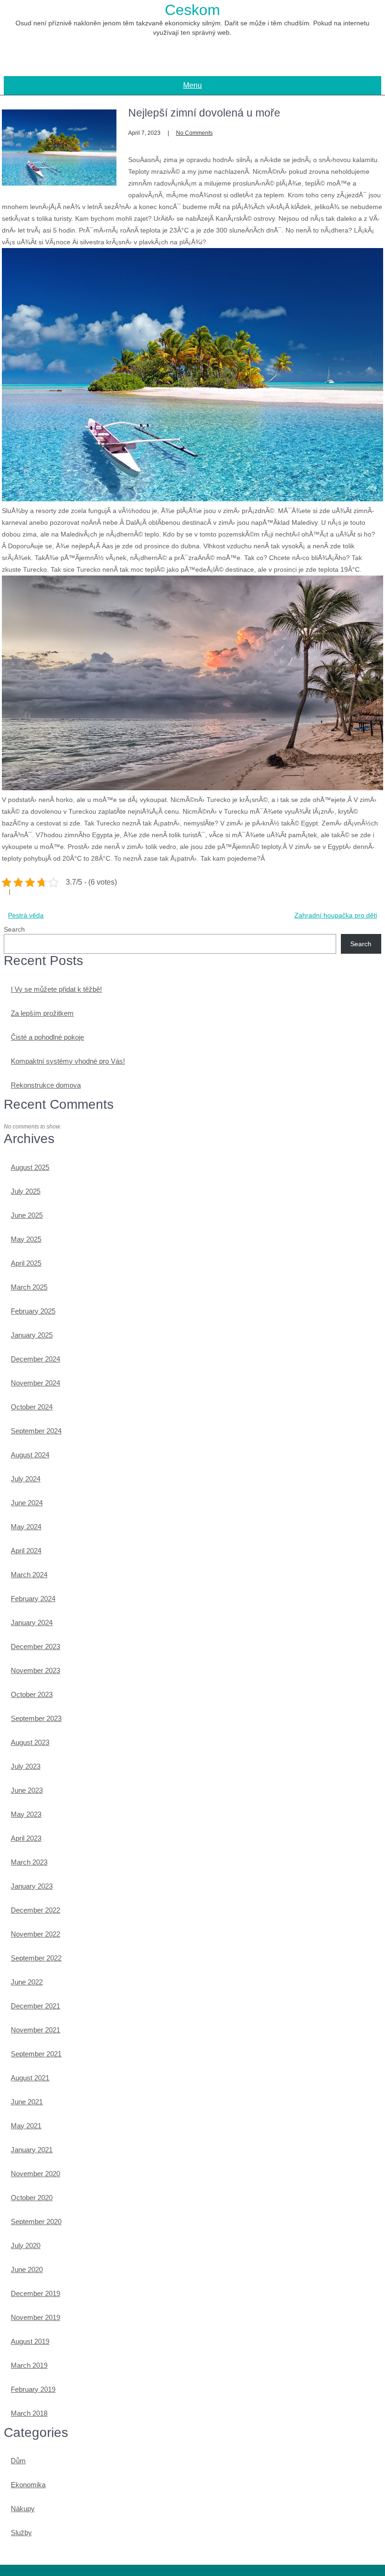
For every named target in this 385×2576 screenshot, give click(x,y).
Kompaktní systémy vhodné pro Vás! (68, 1061)
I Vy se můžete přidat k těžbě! (56, 989)
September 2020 (36, 2222)
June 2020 (27, 2269)
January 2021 (32, 2150)
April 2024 (26, 1551)
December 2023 (35, 1646)
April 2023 (26, 1838)
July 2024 (26, 1479)
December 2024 (35, 1359)
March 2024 (29, 1575)
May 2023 (26, 1814)
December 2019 (35, 2293)
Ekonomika (28, 2485)
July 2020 (26, 2245)
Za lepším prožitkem (42, 1013)
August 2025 (30, 1167)
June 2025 (27, 1215)
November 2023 (35, 1670)
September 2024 (36, 1431)
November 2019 (35, 2317)
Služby (21, 2533)
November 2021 (35, 2030)
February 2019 (33, 2389)
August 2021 (30, 2078)
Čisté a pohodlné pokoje (47, 1037)
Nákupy (23, 2509)
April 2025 (26, 1263)
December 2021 (35, 2006)
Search (14, 929)
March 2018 (29, 2413)
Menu (192, 85)
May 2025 (26, 1239)
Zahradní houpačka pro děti (336, 915)
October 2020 (32, 2198)
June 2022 (27, 1982)
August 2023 (30, 1742)
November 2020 (35, 2174)
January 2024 (32, 1623)
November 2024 (35, 1383)
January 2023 (32, 1886)
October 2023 (32, 1694)
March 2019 (29, 2365)
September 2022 (36, 1958)
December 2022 (35, 1910)
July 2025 (26, 1191)
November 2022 (35, 1934)
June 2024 (27, 1503)
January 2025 (32, 1335)
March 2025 (29, 1287)
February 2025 (33, 1311)
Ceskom (192, 10)
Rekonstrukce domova (46, 1085)
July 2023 (26, 1766)
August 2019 (30, 2341)
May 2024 (26, 1527)
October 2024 (32, 1407)
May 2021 (26, 2126)
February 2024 (33, 1599)
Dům (18, 2461)
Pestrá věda (26, 915)
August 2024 (30, 1455)
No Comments (194, 133)
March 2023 (29, 1862)
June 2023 (27, 1790)
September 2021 (36, 2054)
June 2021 (27, 2102)
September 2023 (36, 1718)
